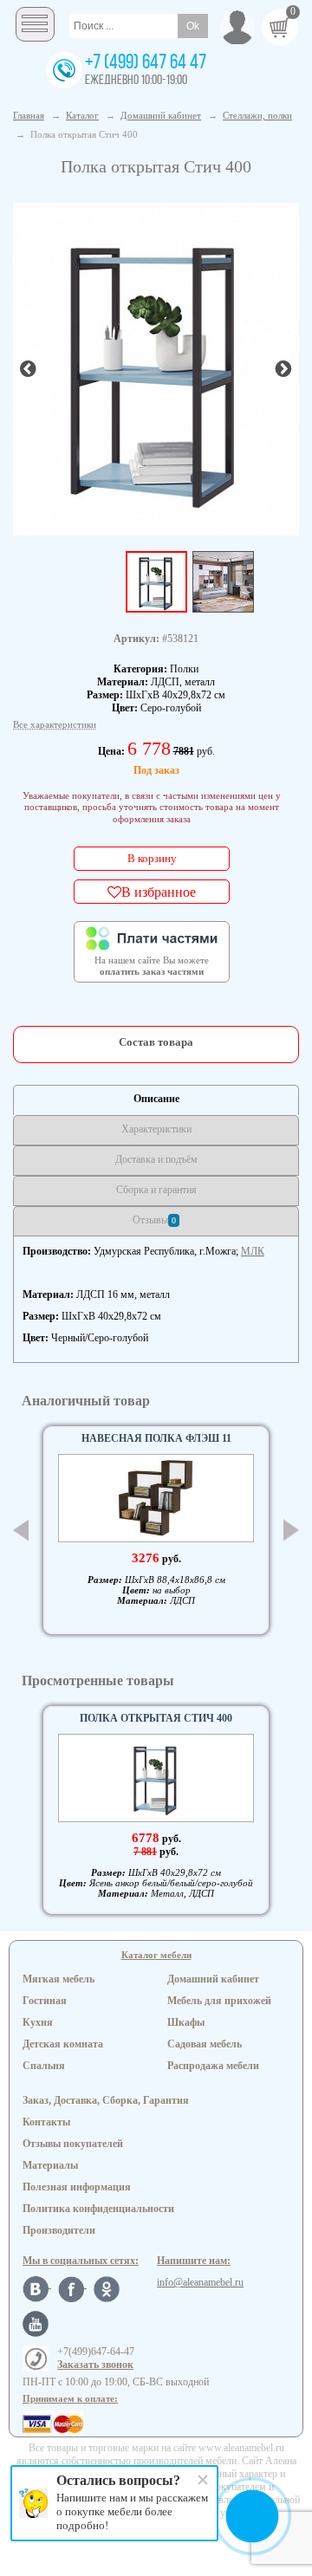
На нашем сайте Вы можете (152, 966)
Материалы (50, 2165)
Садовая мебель (205, 2044)
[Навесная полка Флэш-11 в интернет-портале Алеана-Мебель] (156, 1498)
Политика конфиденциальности (98, 2209)
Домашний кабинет (213, 1979)
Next (291, 1531)
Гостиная (45, 2001)
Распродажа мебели (213, 2066)
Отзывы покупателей (73, 2144)
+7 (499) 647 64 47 (146, 63)
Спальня (44, 2066)
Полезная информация (77, 2187)
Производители (59, 2230)
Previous (21, 1530)
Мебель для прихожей (219, 2001)
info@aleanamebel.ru (200, 2282)
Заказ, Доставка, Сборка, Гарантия (106, 2100)
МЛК (253, 1251)
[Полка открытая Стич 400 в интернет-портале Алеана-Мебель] (156, 367)
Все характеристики (55, 724)
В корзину (152, 858)
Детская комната (63, 2044)
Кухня (38, 2022)
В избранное (159, 892)
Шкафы (186, 2022)
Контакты (46, 2122)
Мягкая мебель (58, 1979)
